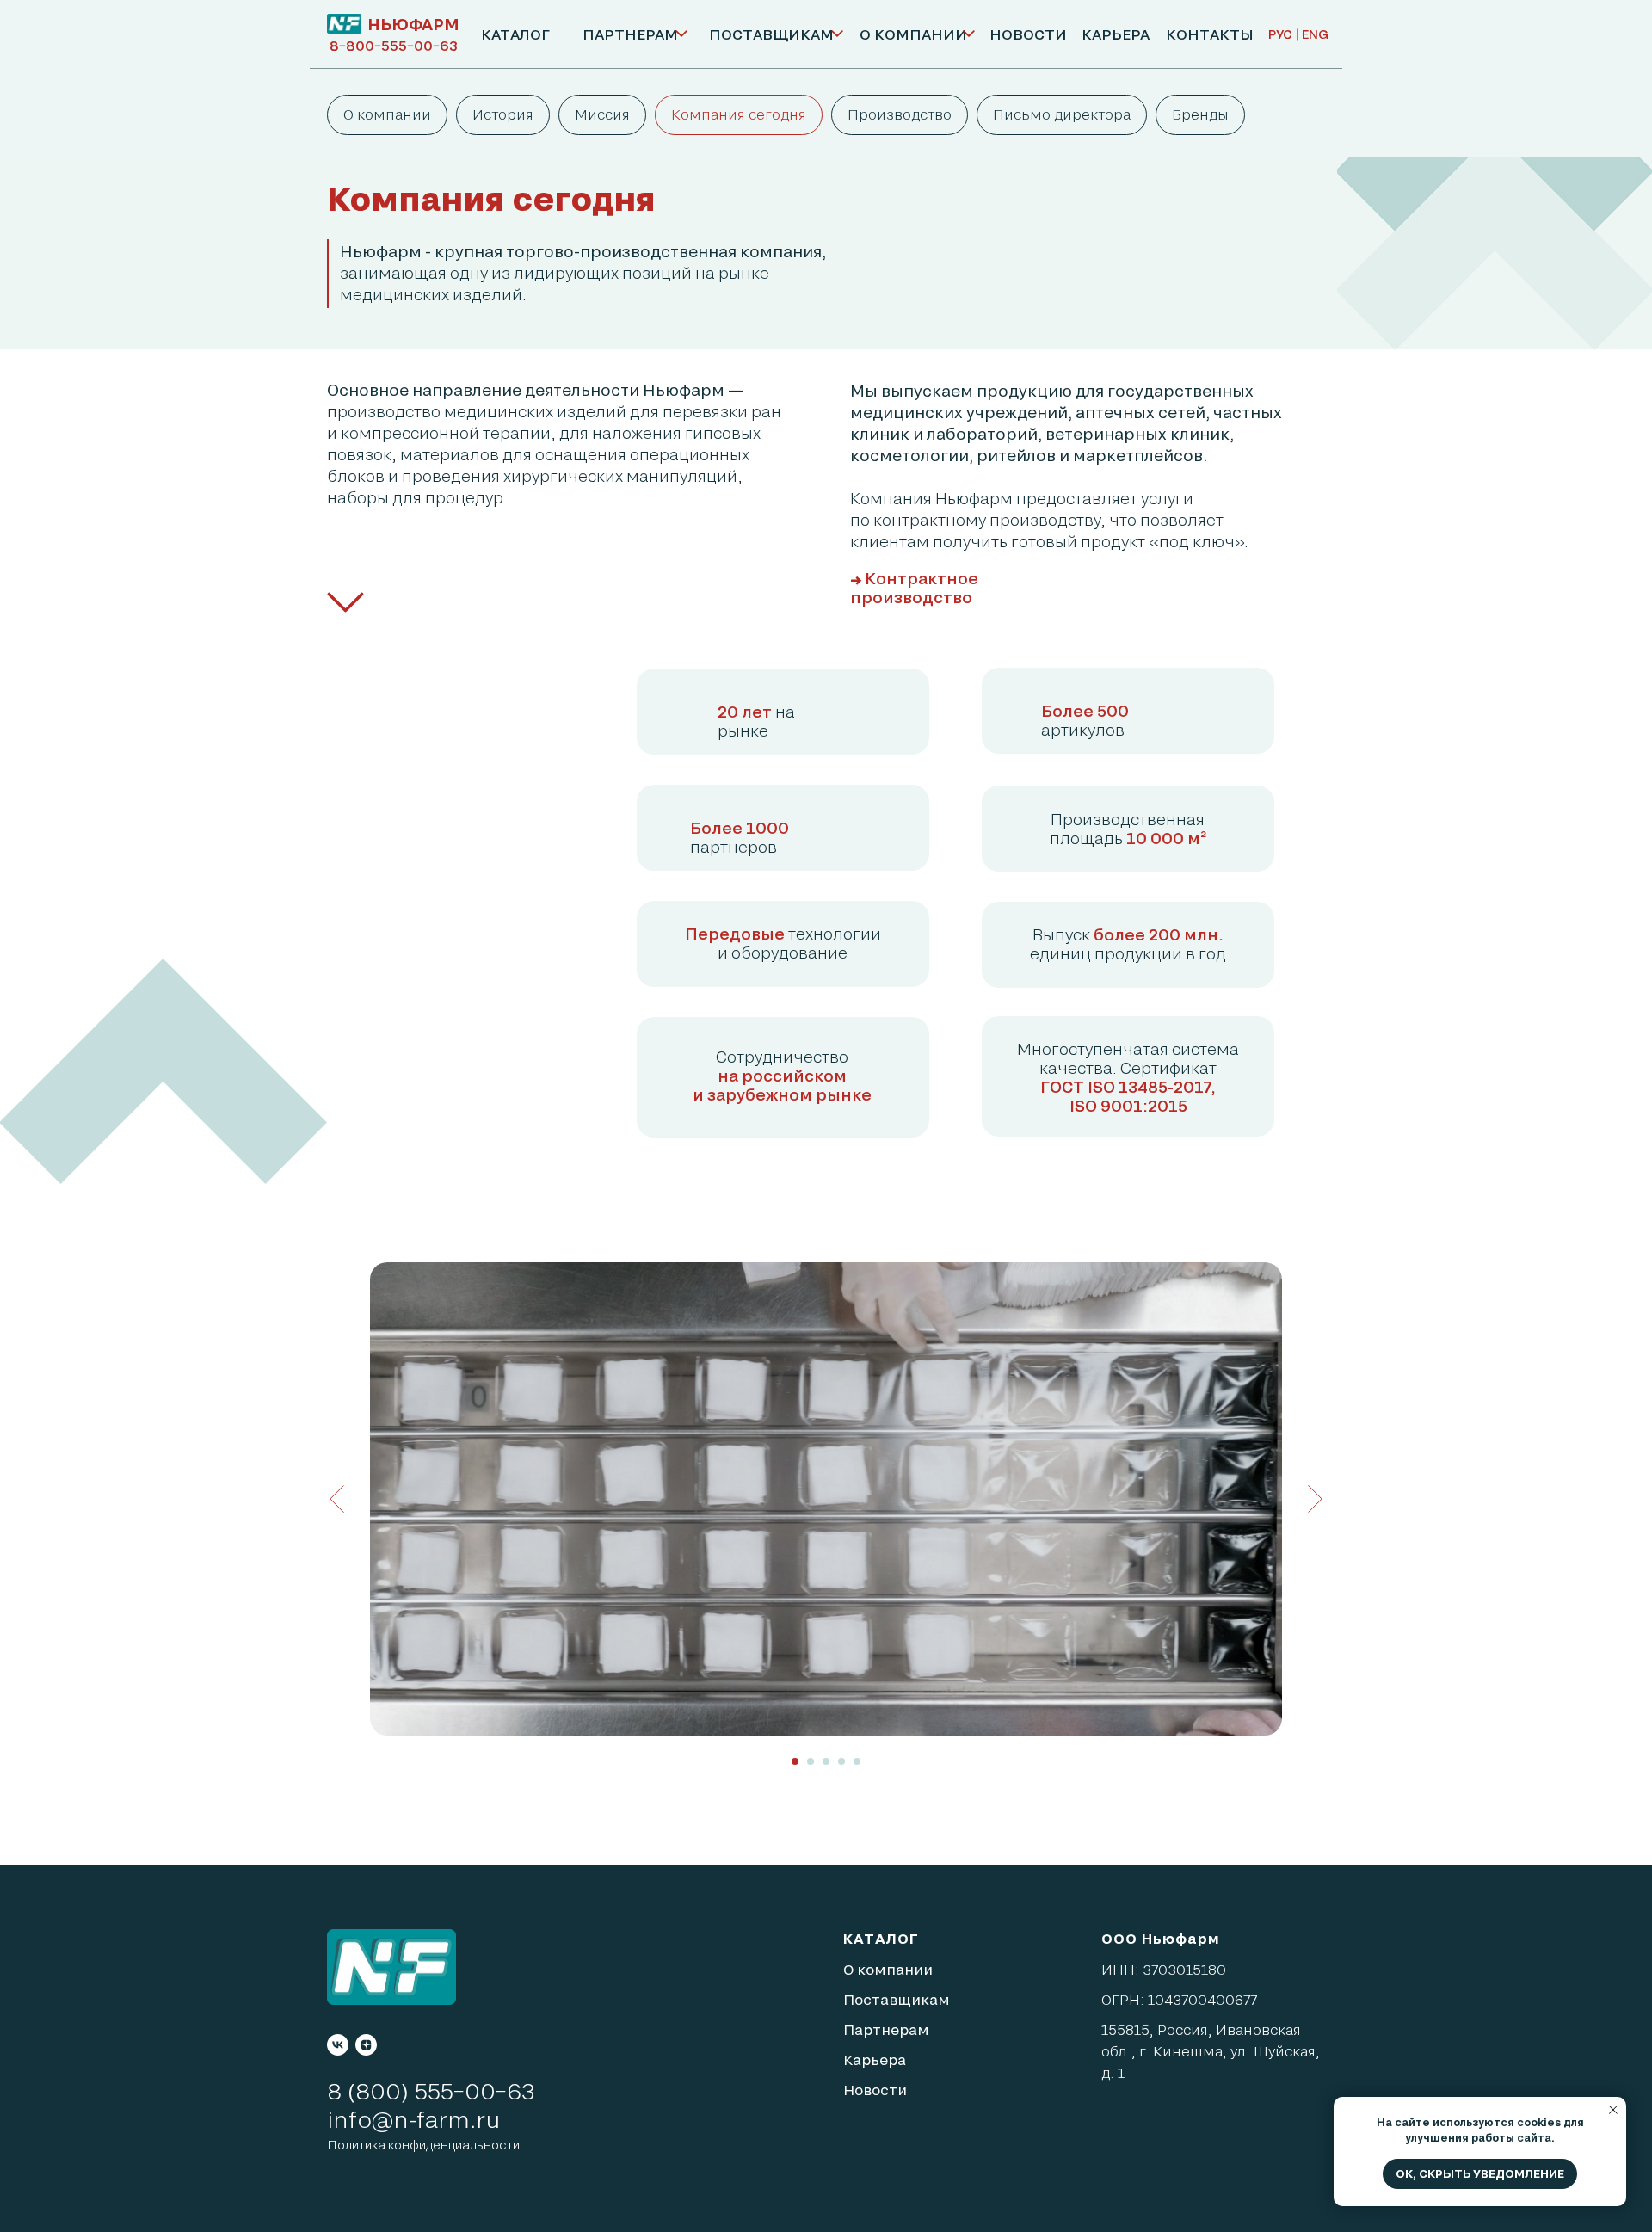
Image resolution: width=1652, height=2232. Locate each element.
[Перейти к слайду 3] (826, 1761)
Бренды (1200, 114)
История (503, 114)
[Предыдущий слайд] (337, 1499)
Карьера (875, 2059)
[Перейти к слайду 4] (841, 1761)
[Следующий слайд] (1315, 1499)
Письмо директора (1062, 114)
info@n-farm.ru (413, 2119)
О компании (387, 114)
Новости (875, 2090)
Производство (900, 114)
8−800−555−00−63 (394, 45)
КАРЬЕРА (1116, 34)
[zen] (366, 2045)
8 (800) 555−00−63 (431, 2090)
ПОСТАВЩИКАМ (771, 34)
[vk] (338, 2045)
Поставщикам (897, 1999)
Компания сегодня (739, 114)
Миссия (602, 114)
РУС (1280, 34)
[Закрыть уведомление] (1613, 2110)
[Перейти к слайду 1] (795, 1761)
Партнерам (886, 2029)
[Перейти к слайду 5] (857, 1761)
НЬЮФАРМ (413, 24)
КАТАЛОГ (515, 34)
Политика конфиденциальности (423, 2145)
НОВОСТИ (1028, 34)
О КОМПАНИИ (913, 34)
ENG (1315, 34)
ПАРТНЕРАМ (630, 34)
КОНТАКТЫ (1210, 34)
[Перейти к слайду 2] (811, 1761)
